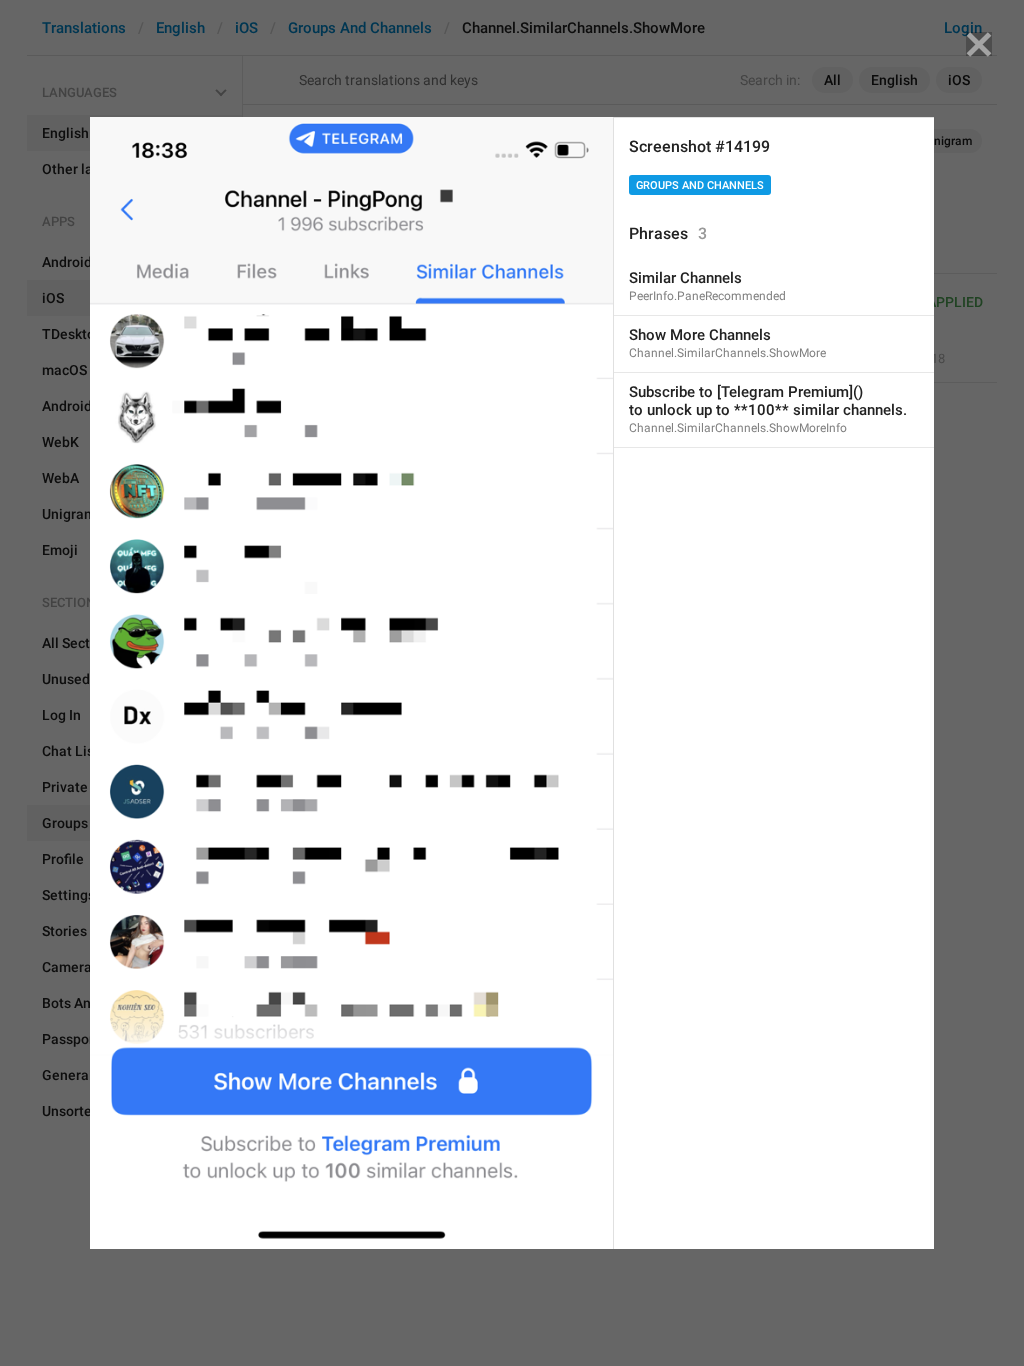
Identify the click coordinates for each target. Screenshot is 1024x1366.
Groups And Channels (700, 185)
